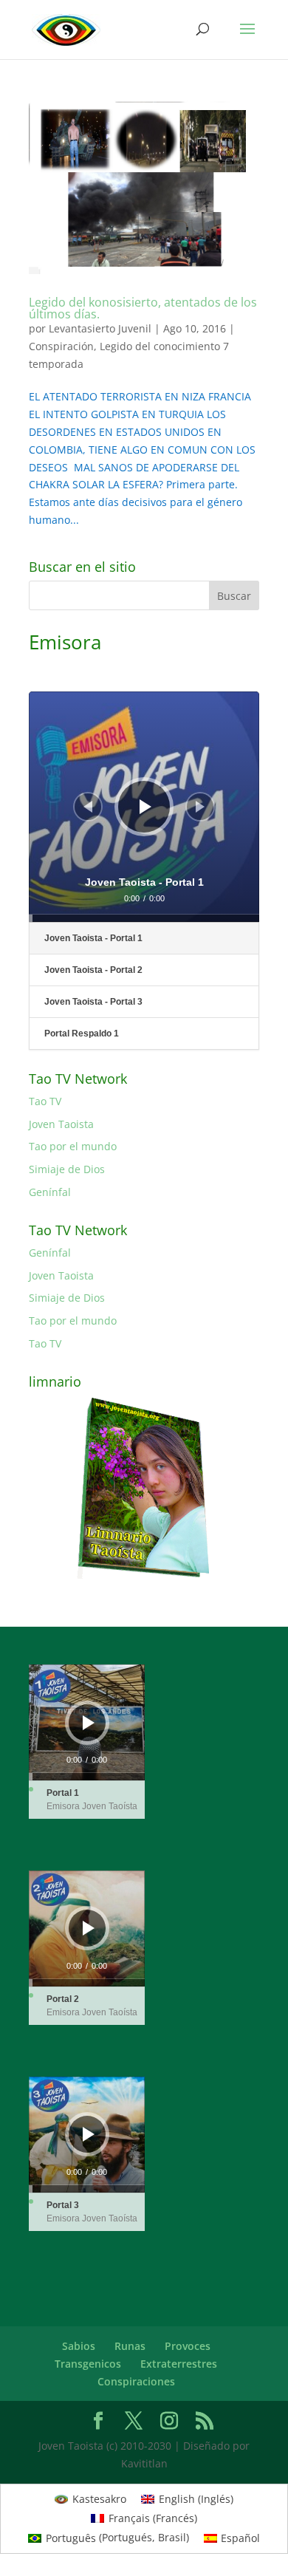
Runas (130, 2346)
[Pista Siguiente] (200, 807)
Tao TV (45, 1101)
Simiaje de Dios (67, 1169)
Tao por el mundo (73, 1146)
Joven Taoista (61, 1124)
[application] (144, 807)
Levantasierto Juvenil (100, 328)
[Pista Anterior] (88, 807)
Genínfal (50, 1192)
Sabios (79, 2346)
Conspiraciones (136, 2381)
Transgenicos (88, 2364)
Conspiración (61, 346)
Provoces (188, 2346)
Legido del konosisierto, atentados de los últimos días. (143, 308)
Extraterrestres (179, 2364)
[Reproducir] (145, 807)
